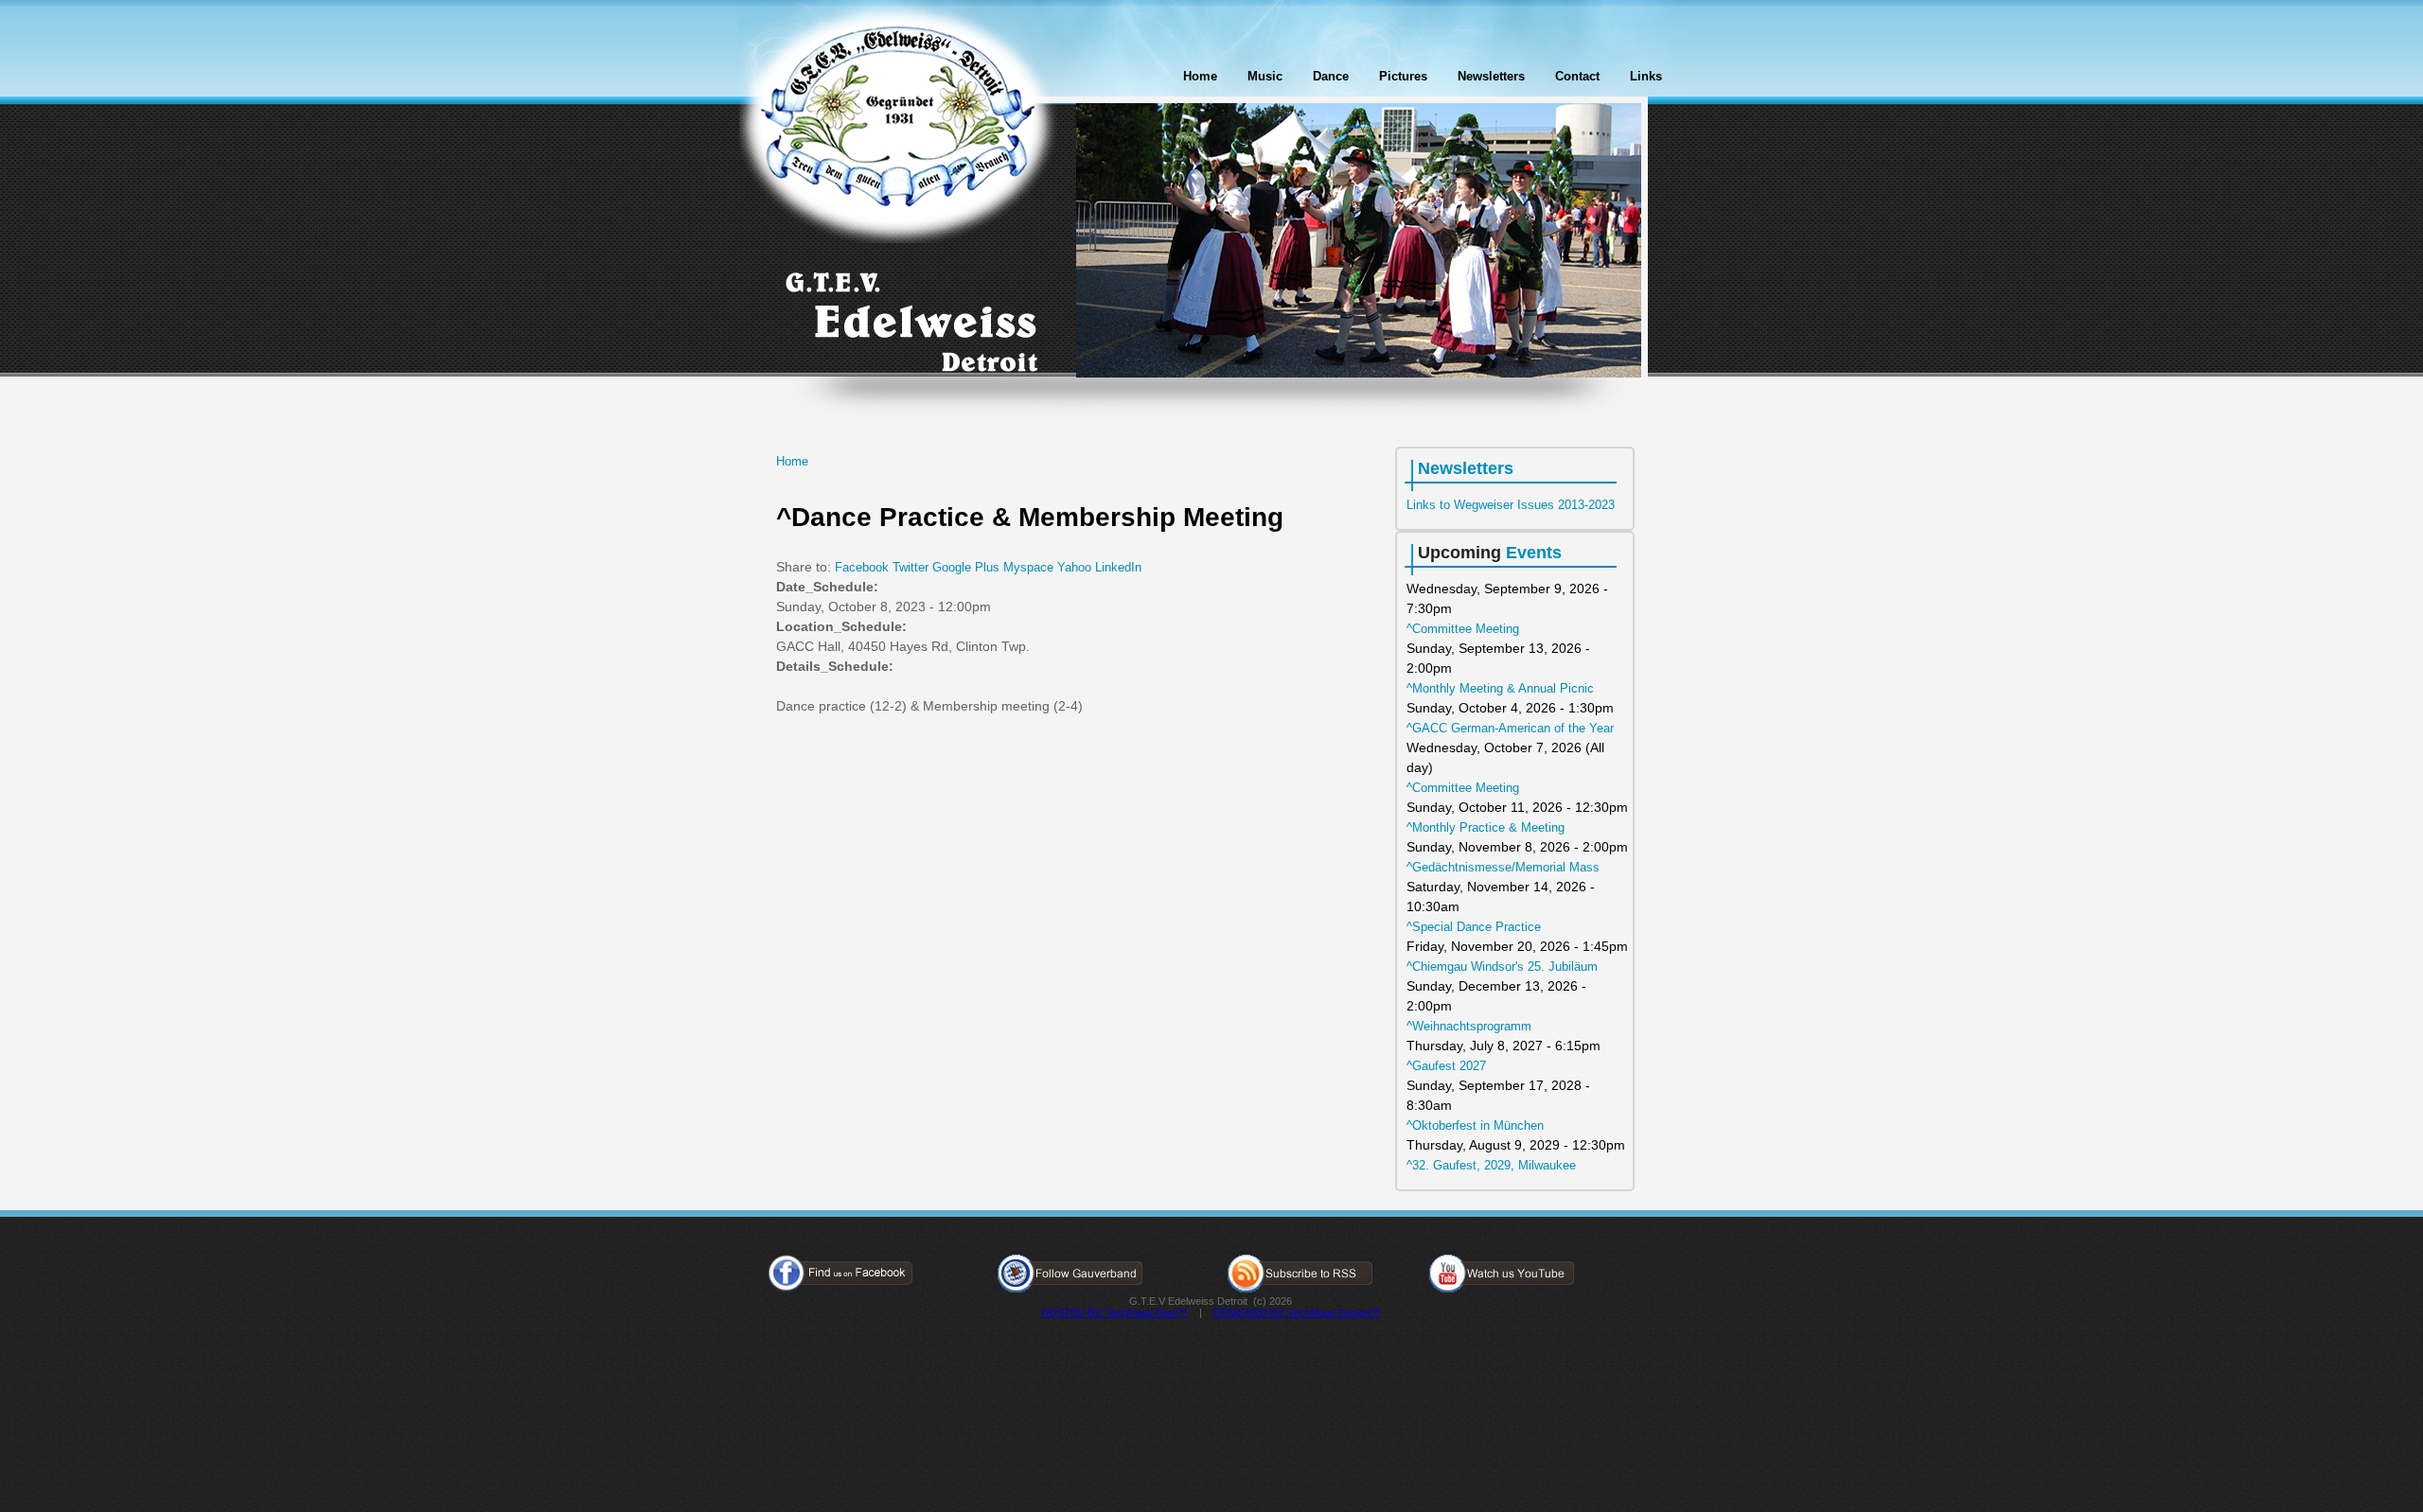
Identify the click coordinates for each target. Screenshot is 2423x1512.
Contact (1577, 76)
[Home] (898, 125)
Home (1200, 76)
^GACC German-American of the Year (1510, 728)
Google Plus (966, 567)
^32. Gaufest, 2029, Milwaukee (1491, 1165)
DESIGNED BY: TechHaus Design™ (1297, 1312)
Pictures (1403, 76)
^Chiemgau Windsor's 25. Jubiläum (1502, 967)
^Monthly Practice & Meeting (1486, 827)
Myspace (1028, 567)
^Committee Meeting (1463, 629)
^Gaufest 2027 (1446, 1066)
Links (1646, 76)
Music (1265, 76)
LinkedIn (1118, 567)
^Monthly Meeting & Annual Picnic (1500, 688)
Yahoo (1074, 567)
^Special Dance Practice (1474, 927)
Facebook (862, 567)
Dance (1331, 76)
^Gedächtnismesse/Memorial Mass (1503, 867)
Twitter (911, 567)
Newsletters (1491, 76)
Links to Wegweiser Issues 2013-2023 (1511, 505)
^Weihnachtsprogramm (1469, 1026)
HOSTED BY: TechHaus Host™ (1114, 1312)
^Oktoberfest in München (1475, 1125)
